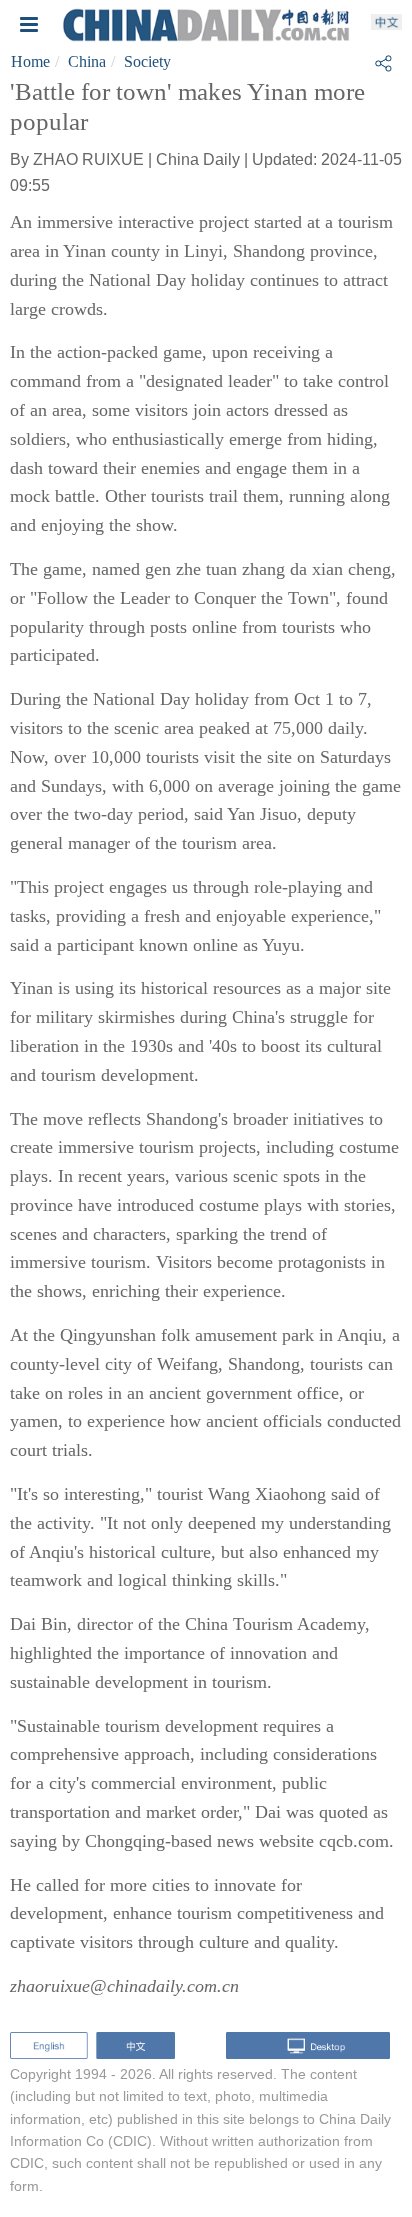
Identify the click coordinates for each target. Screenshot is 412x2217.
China (87, 61)
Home (30, 61)
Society (147, 61)
